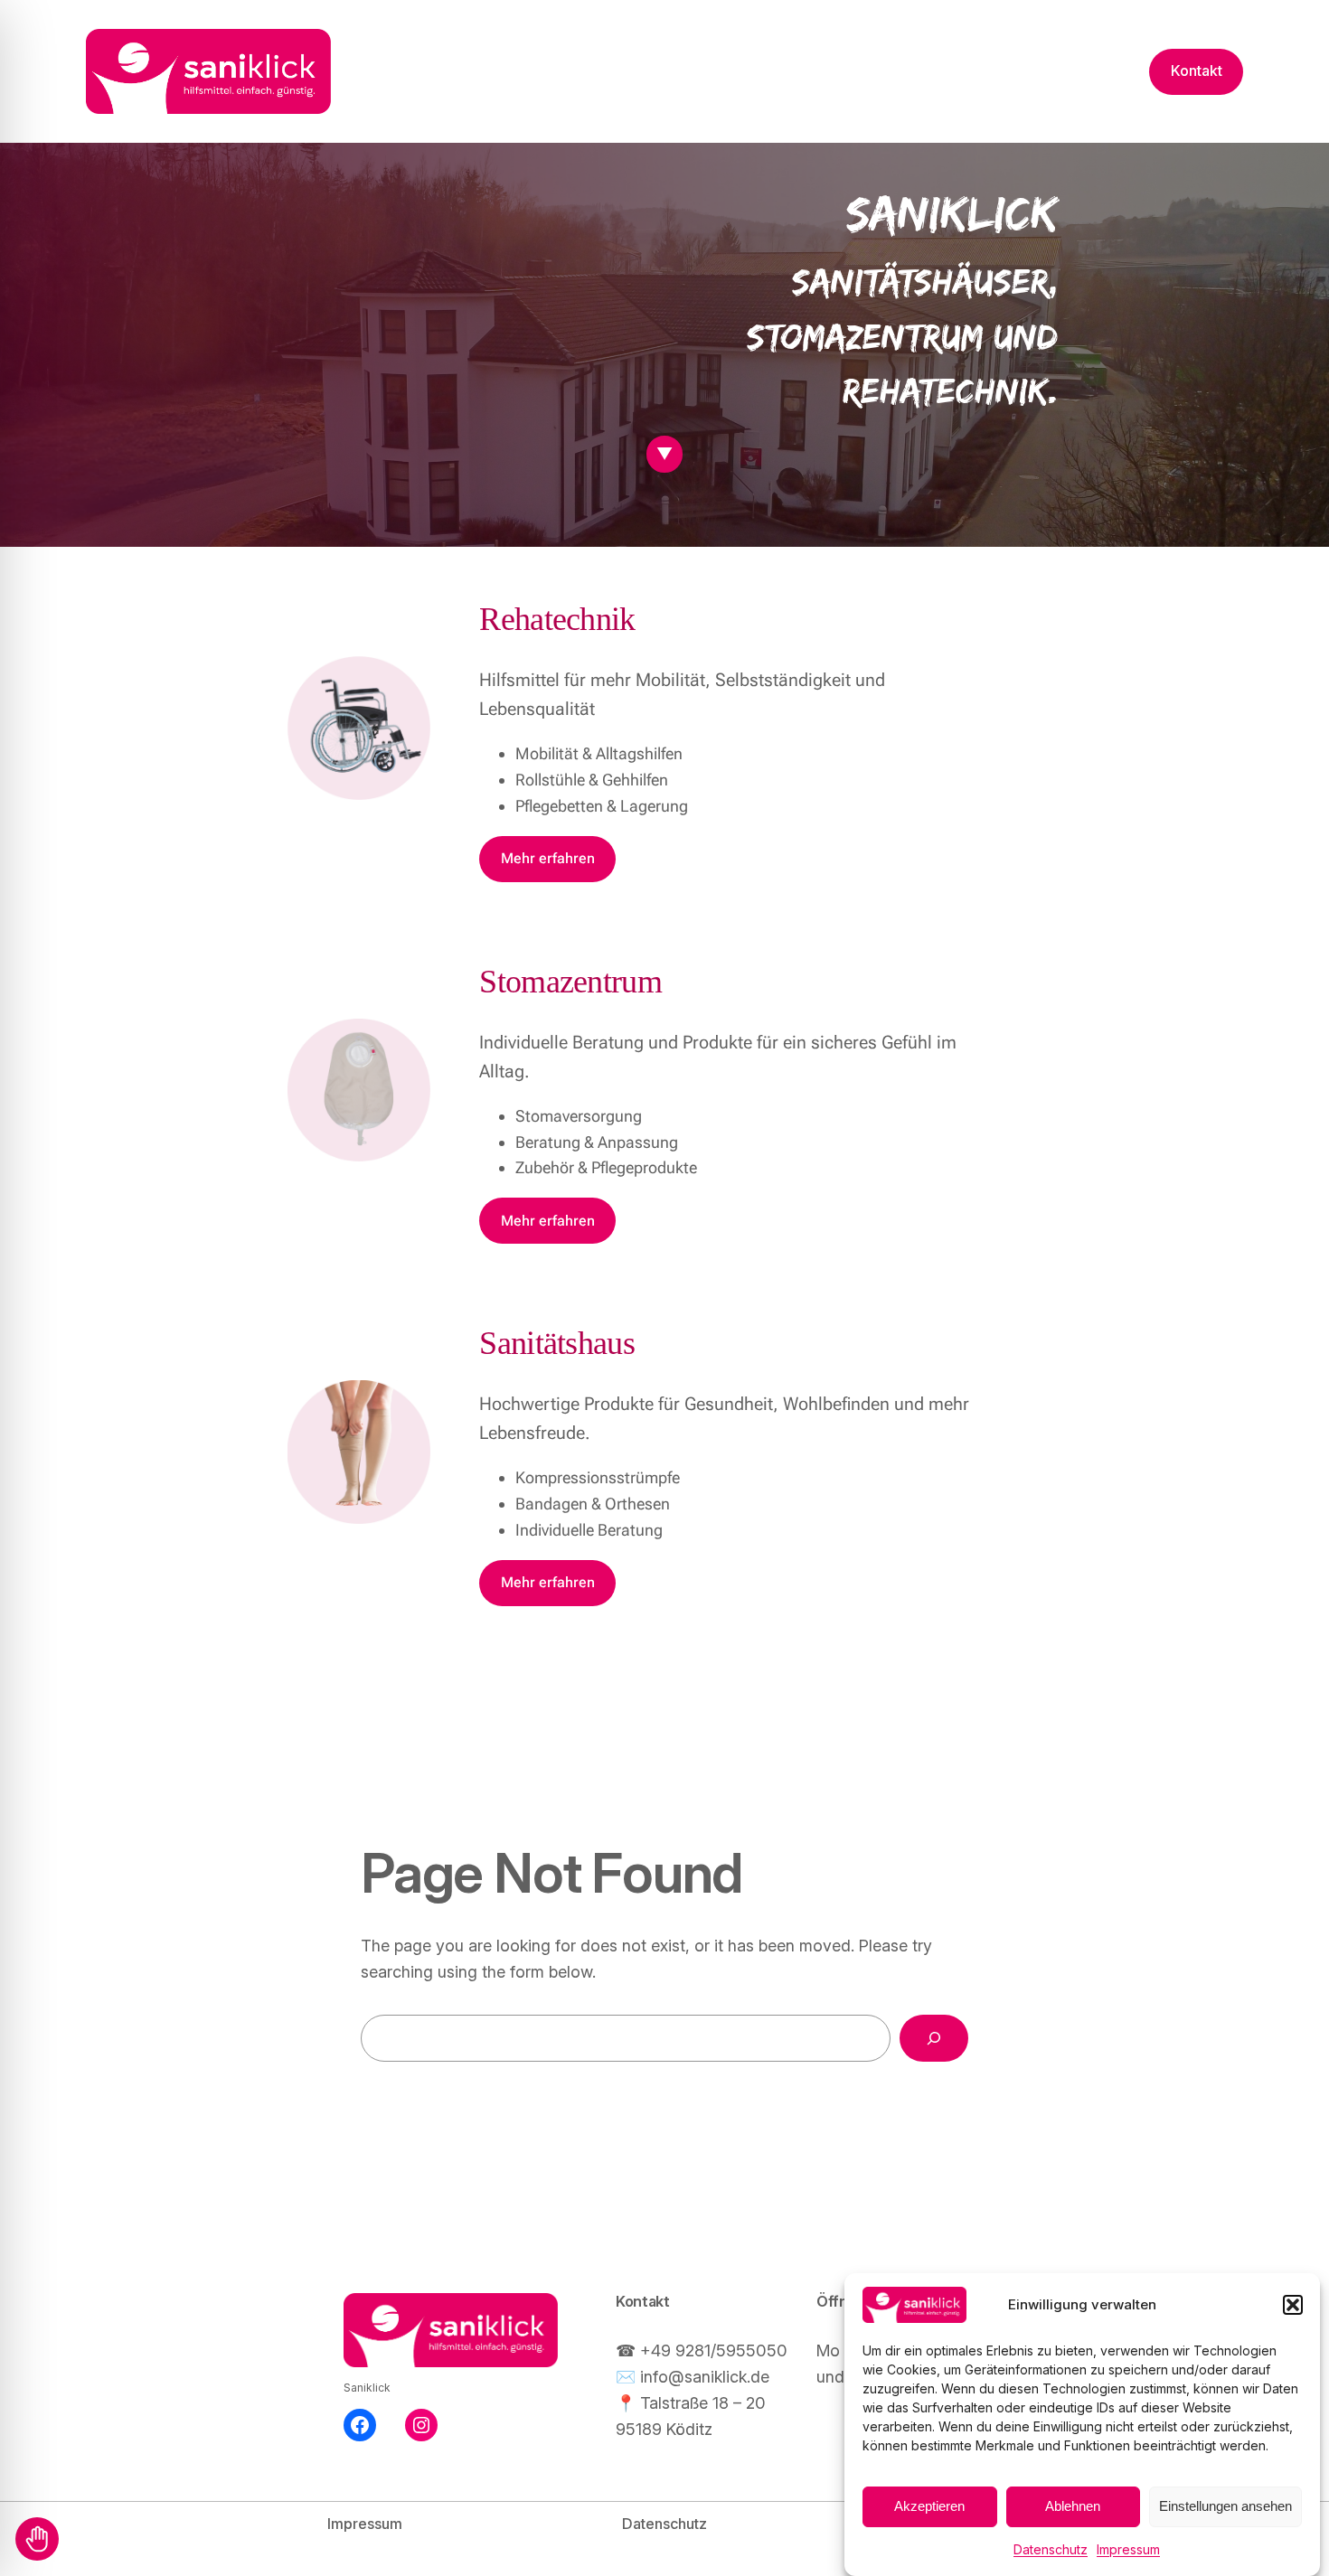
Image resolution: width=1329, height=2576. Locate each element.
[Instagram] (421, 2425)
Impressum (1128, 2549)
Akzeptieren (929, 2507)
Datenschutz (1051, 2549)
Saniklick (367, 2388)
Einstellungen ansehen (1225, 2507)
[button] (1293, 2305)
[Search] (934, 2038)
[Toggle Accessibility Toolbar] (37, 2539)
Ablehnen (1073, 2507)
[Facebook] (360, 2425)
